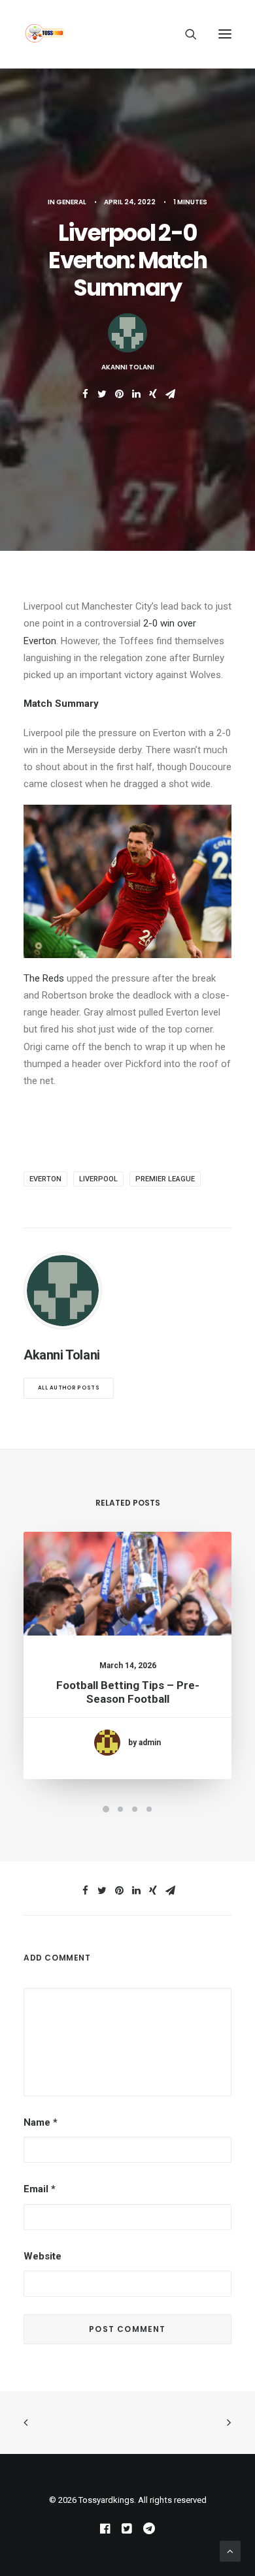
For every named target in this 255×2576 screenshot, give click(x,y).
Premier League (165, 1179)
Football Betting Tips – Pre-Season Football (128, 1692)
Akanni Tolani (128, 367)
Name (41, 2122)
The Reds (44, 978)
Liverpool (98, 1179)
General (71, 202)
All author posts (69, 1388)
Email (40, 2189)
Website (42, 2256)
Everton (45, 1179)
